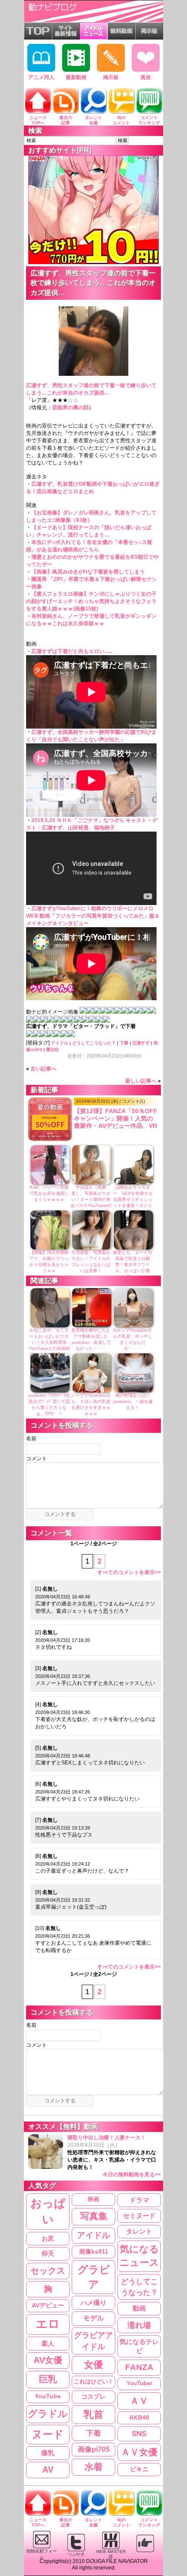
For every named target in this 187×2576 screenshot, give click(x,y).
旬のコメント (121, 120)
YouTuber (139, 2383)
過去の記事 (66, 120)
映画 (93, 2199)
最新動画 (76, 77)
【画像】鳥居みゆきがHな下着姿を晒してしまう (88, 572)
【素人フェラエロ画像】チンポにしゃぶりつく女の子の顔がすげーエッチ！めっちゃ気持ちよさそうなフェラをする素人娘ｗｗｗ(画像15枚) (91, 601)
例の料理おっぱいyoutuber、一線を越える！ (133, 1401)
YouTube (48, 2396)
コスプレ (93, 2397)
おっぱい (48, 2211)
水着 (93, 2467)
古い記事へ (43, 1069)
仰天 (48, 2254)
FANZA (139, 2367)
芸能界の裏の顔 (70, 408)
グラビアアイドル (93, 2341)
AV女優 (48, 2360)
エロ (48, 2324)
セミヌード (139, 2216)
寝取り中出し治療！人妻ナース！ (114, 2156)
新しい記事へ (141, 1081)
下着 (124, 1043)
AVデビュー (48, 2305)
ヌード (48, 2434)
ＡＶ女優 (139, 2452)
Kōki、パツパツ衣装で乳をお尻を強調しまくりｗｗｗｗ (49, 1193)
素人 (48, 2343)
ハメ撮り (93, 2302)
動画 (139, 2308)
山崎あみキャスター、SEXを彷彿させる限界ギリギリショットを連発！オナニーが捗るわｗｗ (133, 1199)
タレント (139, 2231)
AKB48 (139, 2417)
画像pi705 (94, 2449)
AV (48, 2470)
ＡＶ (139, 2401)
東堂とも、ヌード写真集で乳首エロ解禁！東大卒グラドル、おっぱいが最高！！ (133, 1265)
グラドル (48, 2414)
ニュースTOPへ (38, 120)
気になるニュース (139, 2256)
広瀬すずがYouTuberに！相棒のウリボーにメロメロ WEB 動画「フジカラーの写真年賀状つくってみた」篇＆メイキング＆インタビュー (93, 916)
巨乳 (48, 2379)
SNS (139, 2434)
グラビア (94, 2277)
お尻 (48, 2238)
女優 (93, 2365)
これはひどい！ (94, 2382)
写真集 (94, 2216)
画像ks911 (94, 2252)
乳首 (93, 2414)
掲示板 (111, 77)
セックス (48, 2271)
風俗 (146, 77)
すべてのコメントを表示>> (129, 1572)
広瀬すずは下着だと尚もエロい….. (72, 651)
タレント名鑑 (93, 120)
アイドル (60, 1043)
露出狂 (53, 1049)
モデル (93, 2318)
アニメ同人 (41, 77)
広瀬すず (141, 1043)
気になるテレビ (139, 2346)
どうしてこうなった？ (94, 1043)
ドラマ (139, 2200)
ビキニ (139, 2469)
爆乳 (48, 2453)
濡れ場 (139, 2325)
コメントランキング (149, 120)
